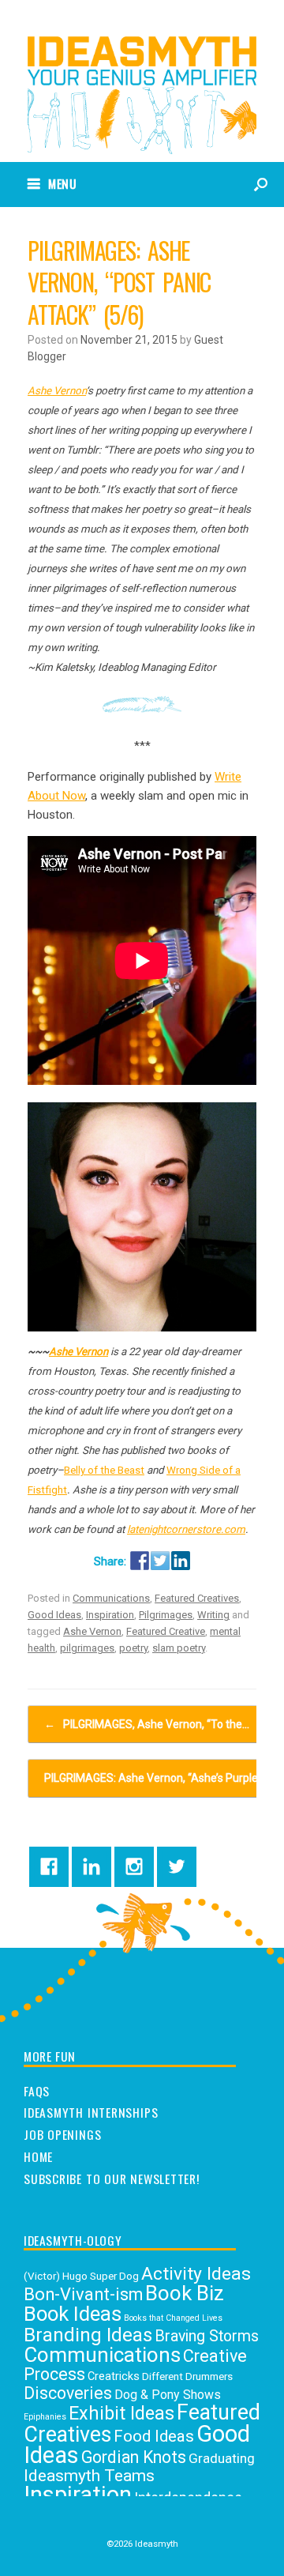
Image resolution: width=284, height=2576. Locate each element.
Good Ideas (54, 1615)
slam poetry (179, 1648)
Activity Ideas (196, 2274)
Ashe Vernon (57, 391)
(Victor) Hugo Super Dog (81, 2276)
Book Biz (185, 2293)
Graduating (222, 2458)
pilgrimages (87, 1648)
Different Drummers (187, 2376)
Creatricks (114, 2376)
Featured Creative (166, 1631)
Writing (213, 1615)
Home (38, 2157)
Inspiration (110, 1615)
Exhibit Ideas (121, 2413)
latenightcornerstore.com (186, 1529)
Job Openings (62, 2135)
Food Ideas (154, 2436)
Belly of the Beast (104, 1470)
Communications (111, 1598)
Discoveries (68, 2393)
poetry (133, 1648)
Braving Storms (207, 2336)
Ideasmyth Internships (91, 2113)
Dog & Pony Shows (168, 2395)
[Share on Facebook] (140, 1561)
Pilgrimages (166, 1615)
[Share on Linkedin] (181, 1561)
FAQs (37, 2092)
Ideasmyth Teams (89, 2475)
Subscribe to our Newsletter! (112, 2179)
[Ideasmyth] (142, 69)
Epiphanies (45, 2417)
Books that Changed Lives (173, 2318)
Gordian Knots (134, 2457)
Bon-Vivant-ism (83, 2294)
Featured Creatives (197, 1598)
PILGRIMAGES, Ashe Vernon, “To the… (147, 1724)
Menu (63, 183)
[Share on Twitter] (160, 1561)
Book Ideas (73, 2314)
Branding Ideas (88, 2335)
